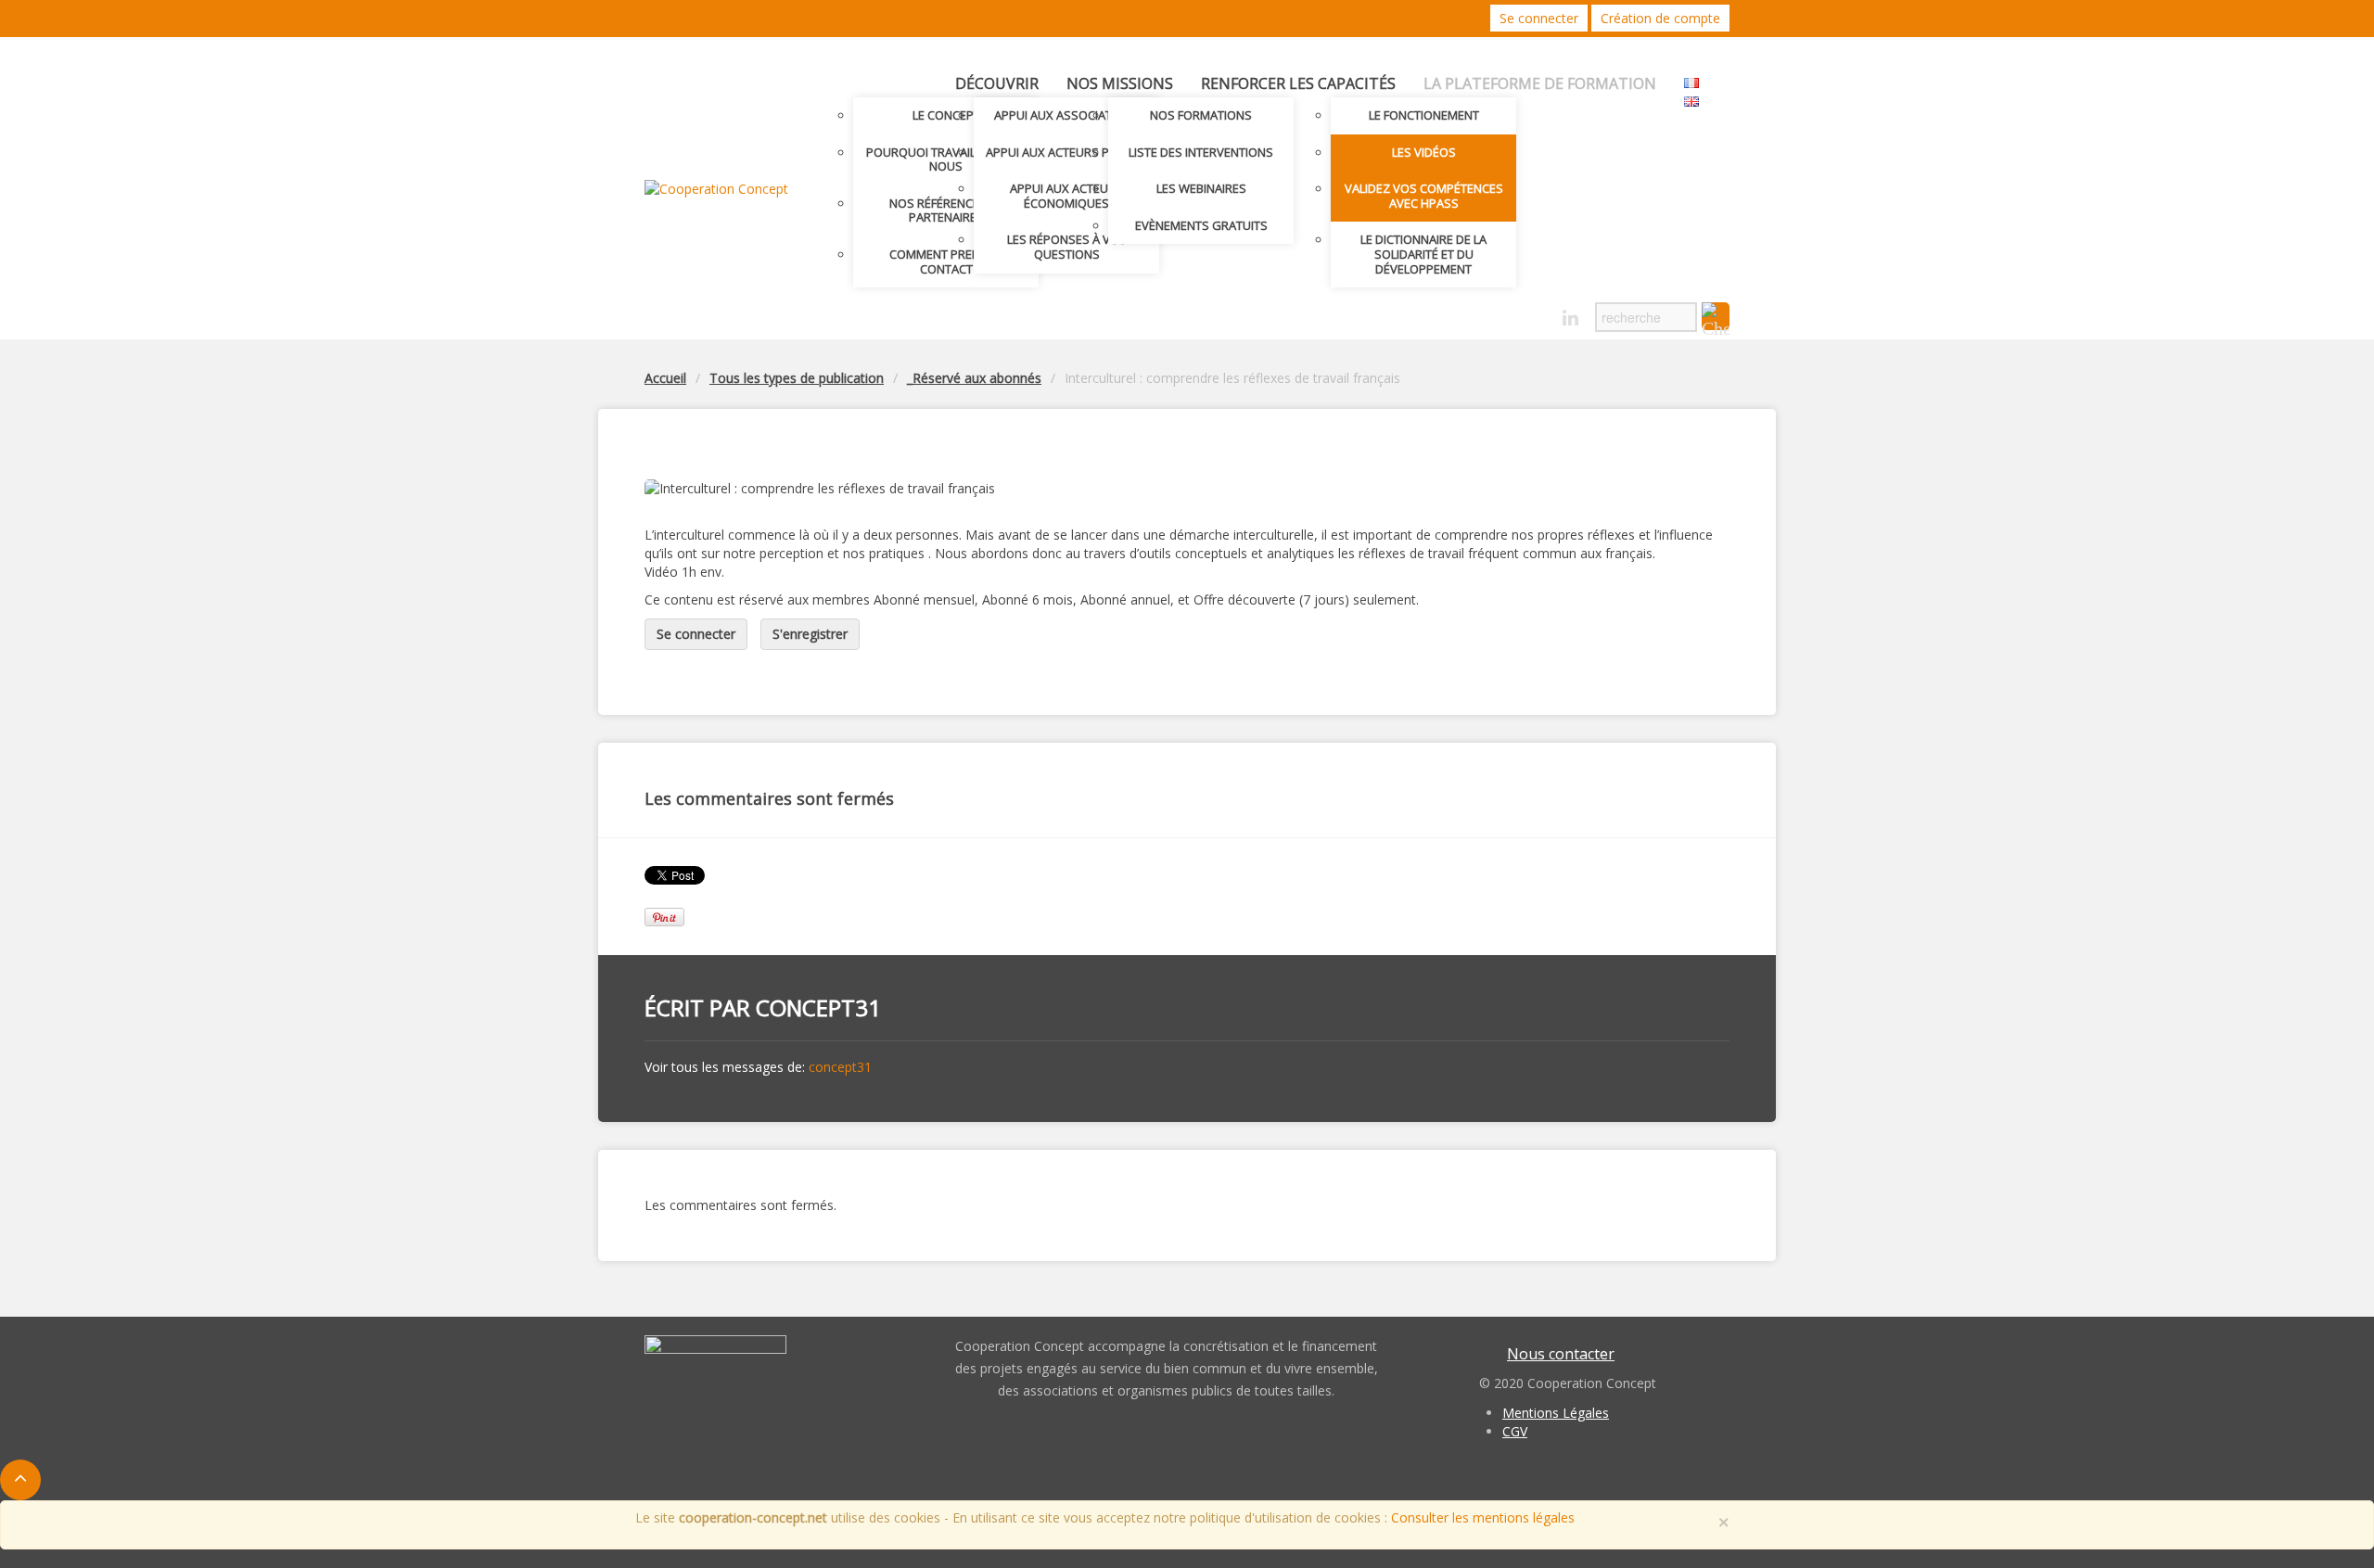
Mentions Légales (1556, 1413)
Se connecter (1539, 18)
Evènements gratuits (1201, 225)
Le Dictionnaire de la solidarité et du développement (1423, 254)
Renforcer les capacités (1298, 83)
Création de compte (1660, 18)
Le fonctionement (1424, 115)
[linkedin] (1570, 319)
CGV (1515, 1431)
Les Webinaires (1201, 188)
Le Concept (946, 115)
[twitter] (1506, 313)
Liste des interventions (1201, 152)
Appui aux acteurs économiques (1066, 196)
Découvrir (997, 83)
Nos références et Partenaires (946, 210)
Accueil (665, 378)
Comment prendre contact (946, 261)
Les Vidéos (1424, 152)
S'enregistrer (810, 634)
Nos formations (1201, 115)
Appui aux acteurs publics (1067, 152)
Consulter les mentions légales (1483, 1517)
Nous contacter (1561, 1354)
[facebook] (1538, 313)
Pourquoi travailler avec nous (946, 159)
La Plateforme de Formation (1540, 83)
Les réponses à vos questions (1067, 247)
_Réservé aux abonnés (974, 378)
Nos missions (1120, 83)
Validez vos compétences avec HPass (1424, 196)
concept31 (818, 1007)
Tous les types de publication (797, 378)
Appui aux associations (1067, 115)
